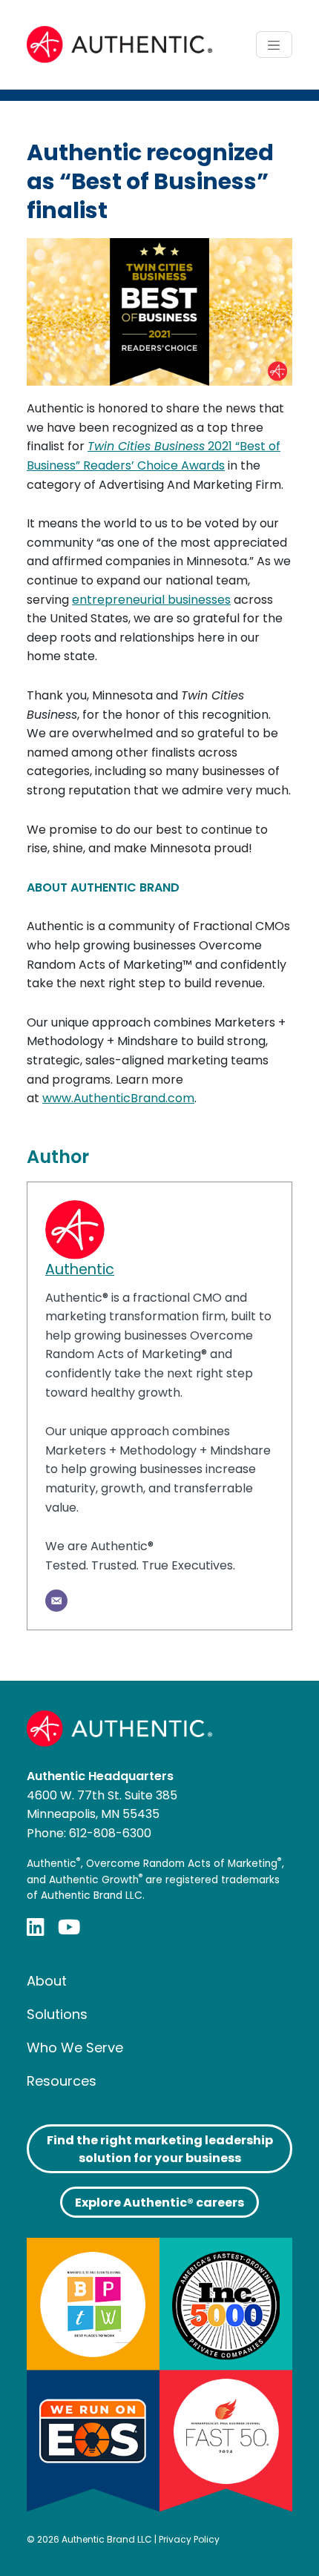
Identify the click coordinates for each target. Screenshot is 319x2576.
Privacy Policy (189, 2539)
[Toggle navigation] (274, 45)
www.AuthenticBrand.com (118, 1098)
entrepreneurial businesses (151, 600)
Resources (62, 2081)
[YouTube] (69, 1927)
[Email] (56, 1601)
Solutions (57, 2014)
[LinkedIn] (36, 1927)
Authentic (80, 1269)
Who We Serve (75, 2048)
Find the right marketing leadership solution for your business (160, 2149)
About (47, 1981)
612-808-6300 (110, 1833)
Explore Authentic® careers (159, 2203)
